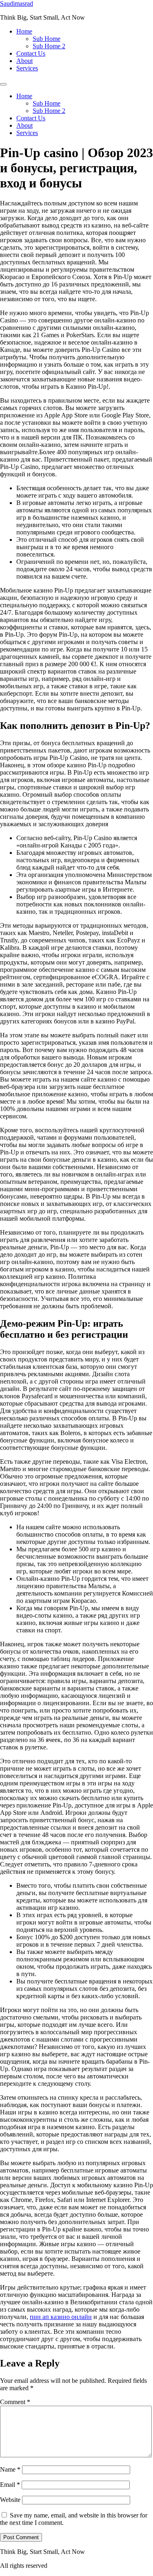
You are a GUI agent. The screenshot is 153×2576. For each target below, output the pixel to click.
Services (27, 68)
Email (10, 2485)
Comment (15, 2402)
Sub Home (47, 39)
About (24, 61)
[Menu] (3, 84)
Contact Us (31, 53)
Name (10, 2469)
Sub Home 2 (49, 46)
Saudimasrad (17, 3)
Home (24, 31)
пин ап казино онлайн (61, 2317)
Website (10, 2500)
